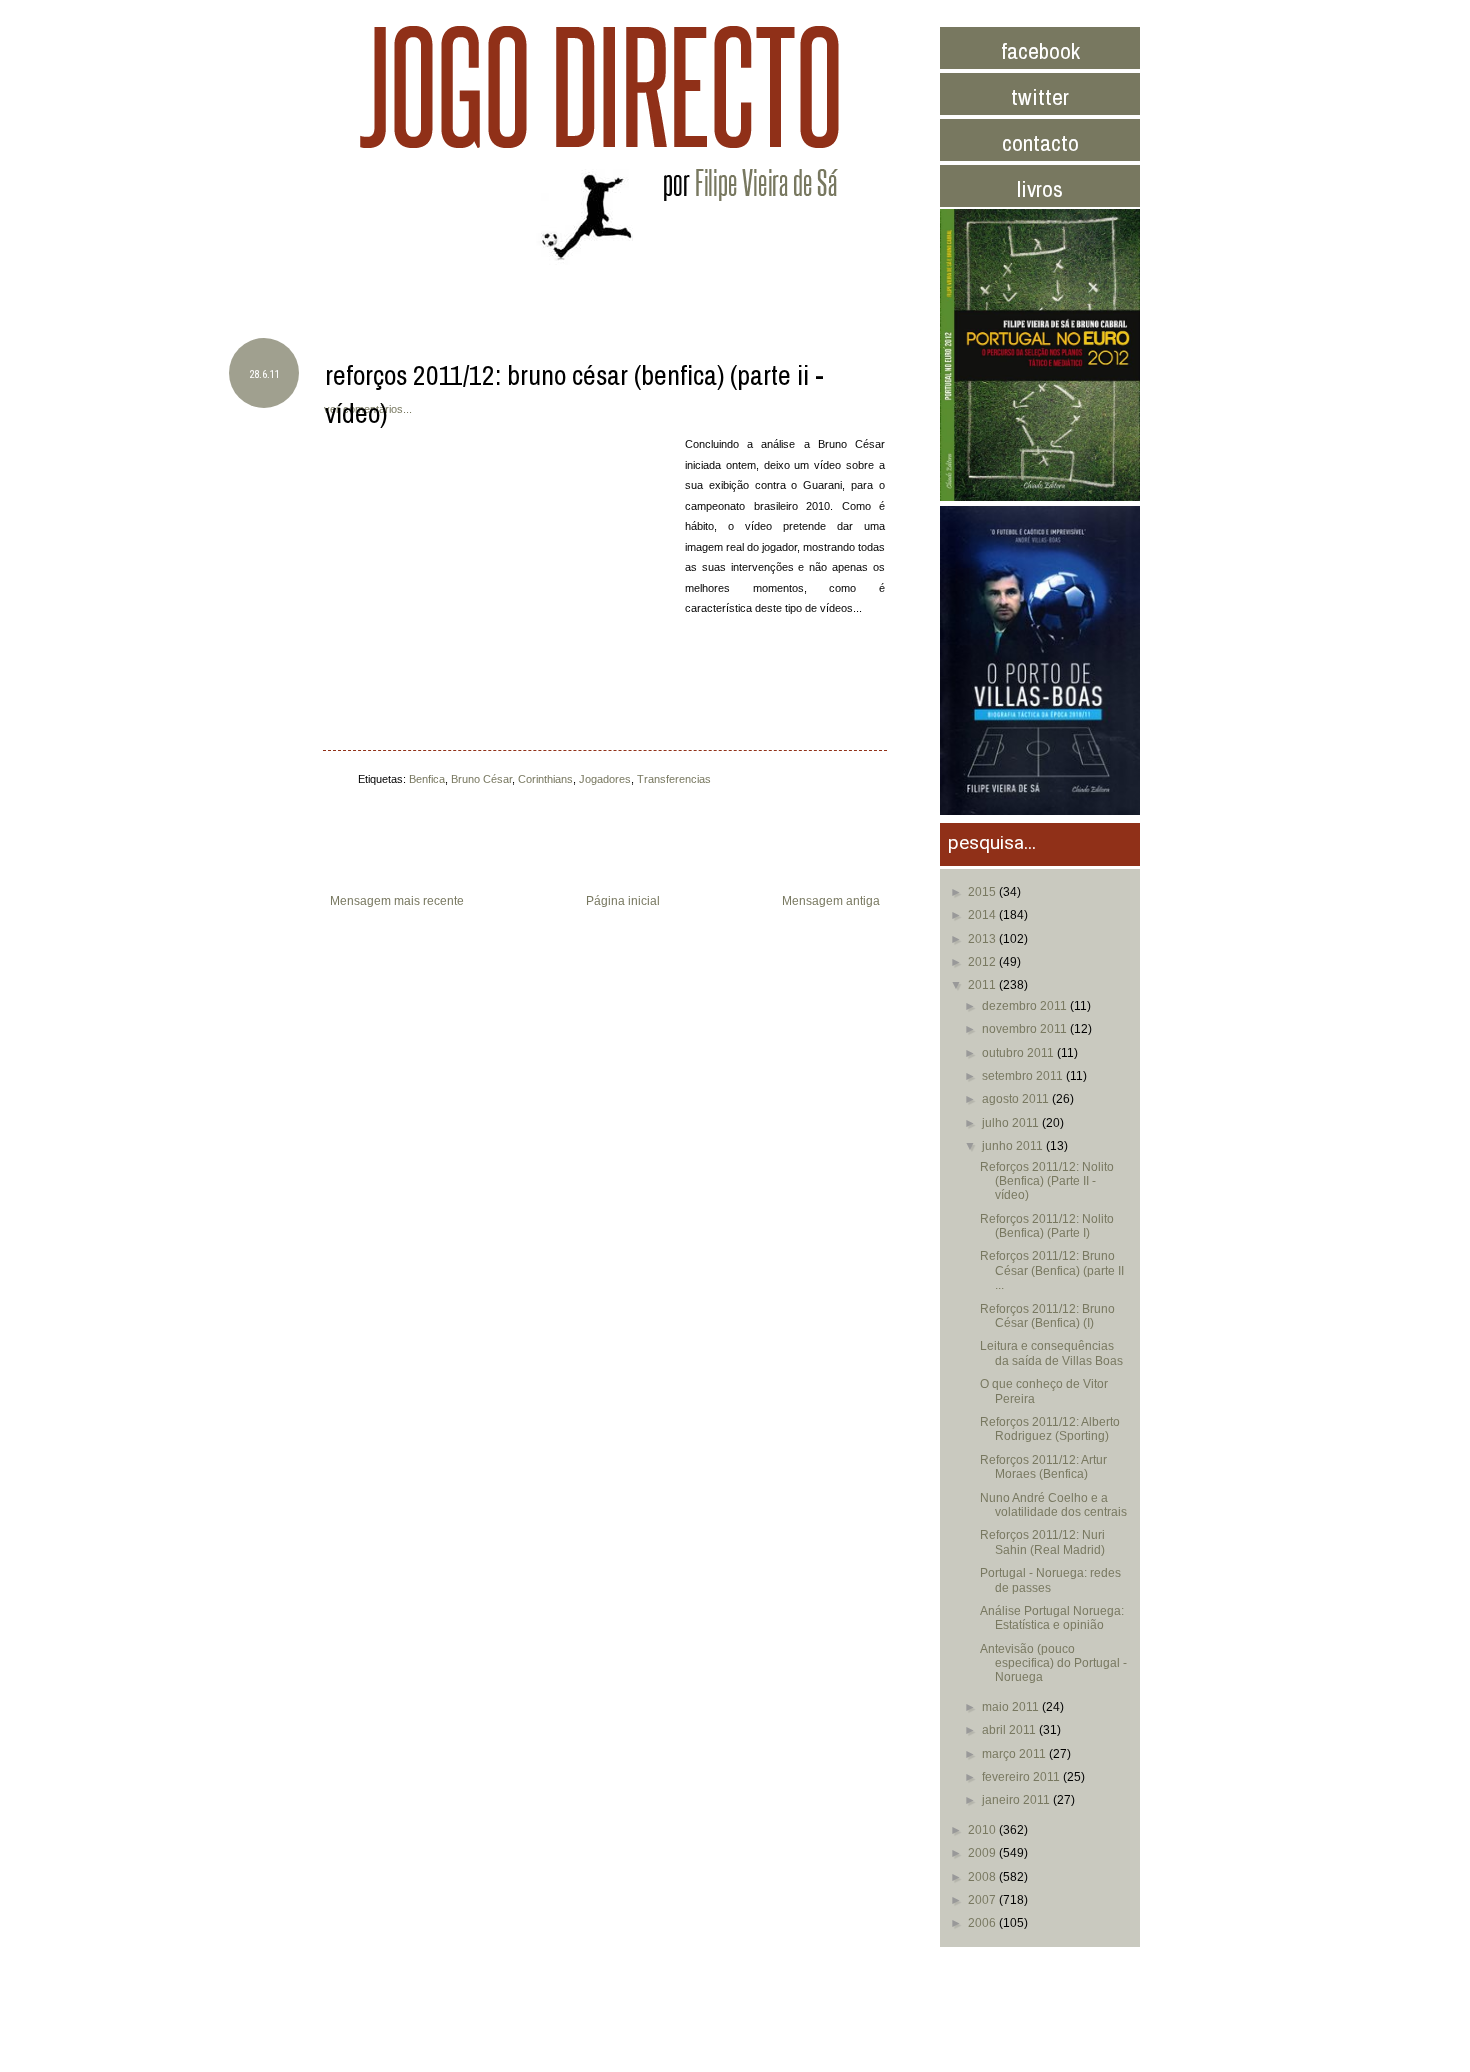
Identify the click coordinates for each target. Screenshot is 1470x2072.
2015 (983, 892)
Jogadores (605, 779)
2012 (983, 962)
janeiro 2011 (1017, 1800)
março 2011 (1015, 1754)
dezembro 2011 (1026, 1006)
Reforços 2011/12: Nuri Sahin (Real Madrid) (1042, 1542)
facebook (1040, 50)
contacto (1040, 142)
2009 (983, 1853)
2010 (983, 1830)
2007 (983, 1900)
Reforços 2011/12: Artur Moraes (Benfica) (1043, 1467)
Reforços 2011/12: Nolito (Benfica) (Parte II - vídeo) (1047, 1181)
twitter (1040, 96)
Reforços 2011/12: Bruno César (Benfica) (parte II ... (1052, 1270)
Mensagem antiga (831, 901)
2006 (983, 1923)
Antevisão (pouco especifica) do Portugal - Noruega (1053, 1663)
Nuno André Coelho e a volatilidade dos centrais (1053, 1505)
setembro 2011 (1024, 1076)
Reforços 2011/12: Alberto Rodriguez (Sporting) (1050, 1429)
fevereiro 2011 (1022, 1777)
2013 (983, 939)
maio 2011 (1012, 1707)
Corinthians (545, 779)
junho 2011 (1014, 1146)
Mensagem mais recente (397, 901)
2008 (983, 1877)
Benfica (427, 779)
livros (1040, 188)
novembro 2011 (1026, 1029)
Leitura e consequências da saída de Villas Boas (1051, 1353)
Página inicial (623, 901)
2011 (983, 985)
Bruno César (481, 779)
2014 (983, 915)
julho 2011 (1012, 1123)
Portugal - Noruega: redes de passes (1050, 1580)
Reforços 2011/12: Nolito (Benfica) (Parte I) (1047, 1226)
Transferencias (674, 779)
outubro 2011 (1019, 1053)
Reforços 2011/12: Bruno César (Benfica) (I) (1047, 1316)
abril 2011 (1010, 1730)
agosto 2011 (1017, 1099)
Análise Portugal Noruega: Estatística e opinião (1052, 1618)
